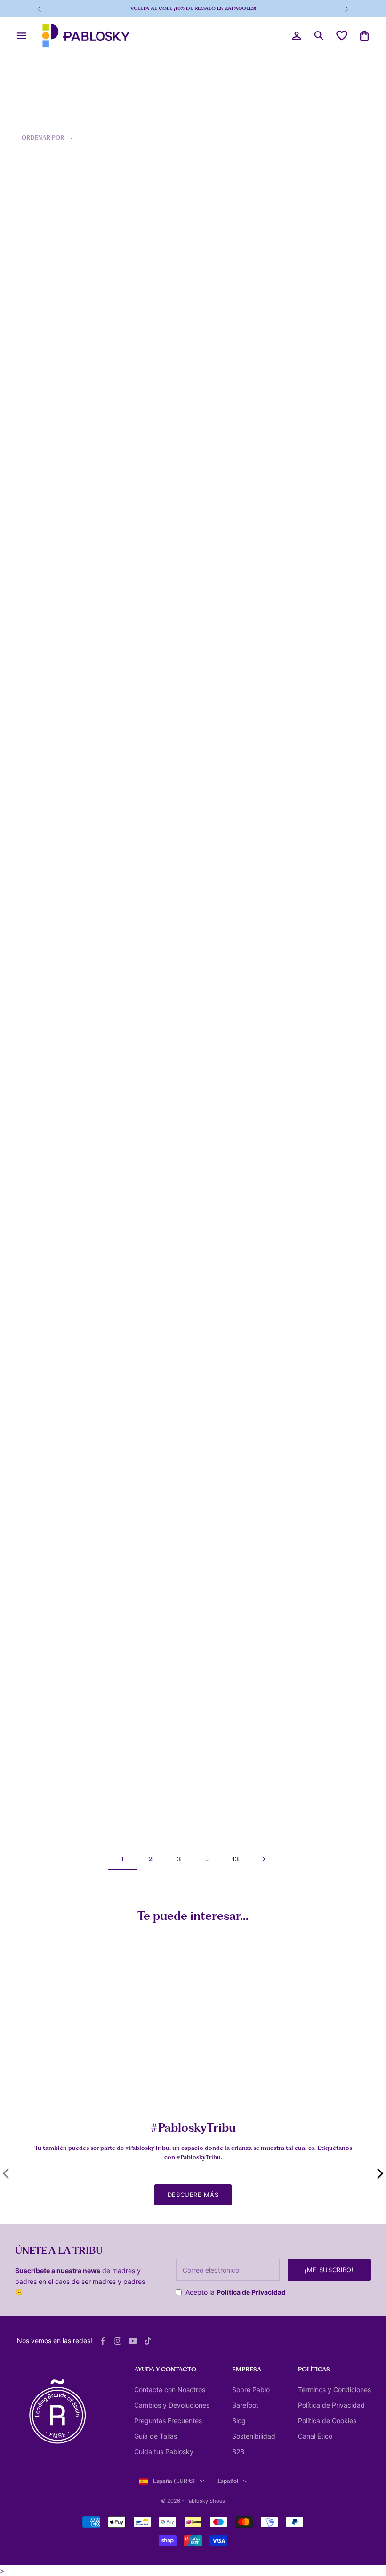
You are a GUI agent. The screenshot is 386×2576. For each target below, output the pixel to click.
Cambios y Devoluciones (172, 2405)
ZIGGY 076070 (39, 989)
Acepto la (236, 2292)
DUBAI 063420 (40, 318)
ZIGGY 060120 (159, 486)
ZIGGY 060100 (159, 318)
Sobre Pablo (251, 2390)
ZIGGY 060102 (159, 654)
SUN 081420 (275, 1157)
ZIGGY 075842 (278, 1660)
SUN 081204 (275, 1492)
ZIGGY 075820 (159, 1828)
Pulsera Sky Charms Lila (296, 2089)
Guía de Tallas (156, 2436)
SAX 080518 (275, 318)
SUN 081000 (36, 821)
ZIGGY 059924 (159, 1660)
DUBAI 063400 (40, 486)
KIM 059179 (274, 821)
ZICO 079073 (276, 486)
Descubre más (193, 2195)
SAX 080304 (276, 989)
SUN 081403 (156, 1157)
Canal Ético (315, 2436)
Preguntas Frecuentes (168, 2421)
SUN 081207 (275, 1324)
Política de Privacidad (251, 2292)
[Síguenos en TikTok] (148, 2341)
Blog (239, 2421)
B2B (238, 2452)
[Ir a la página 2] (264, 1859)
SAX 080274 (36, 1492)
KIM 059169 (275, 654)
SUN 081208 (36, 1157)
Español (228, 2481)
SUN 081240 (36, 1660)
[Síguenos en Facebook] (103, 2341)
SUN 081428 (36, 1324)
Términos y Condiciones (334, 2390)
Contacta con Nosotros (170, 2390)
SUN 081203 (36, 654)
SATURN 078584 (41, 1828)
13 (235, 1859)
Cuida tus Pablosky (164, 2452)
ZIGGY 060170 (159, 1324)
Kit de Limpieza (162, 2089)
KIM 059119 (155, 821)
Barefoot (245, 2405)
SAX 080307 (156, 1492)
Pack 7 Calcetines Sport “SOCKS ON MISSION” (50, 2093)
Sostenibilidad (254, 2436)
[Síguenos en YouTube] (133, 2341)
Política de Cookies (327, 2421)
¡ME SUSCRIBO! (329, 2270)
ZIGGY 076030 (159, 989)
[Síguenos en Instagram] (118, 2341)
